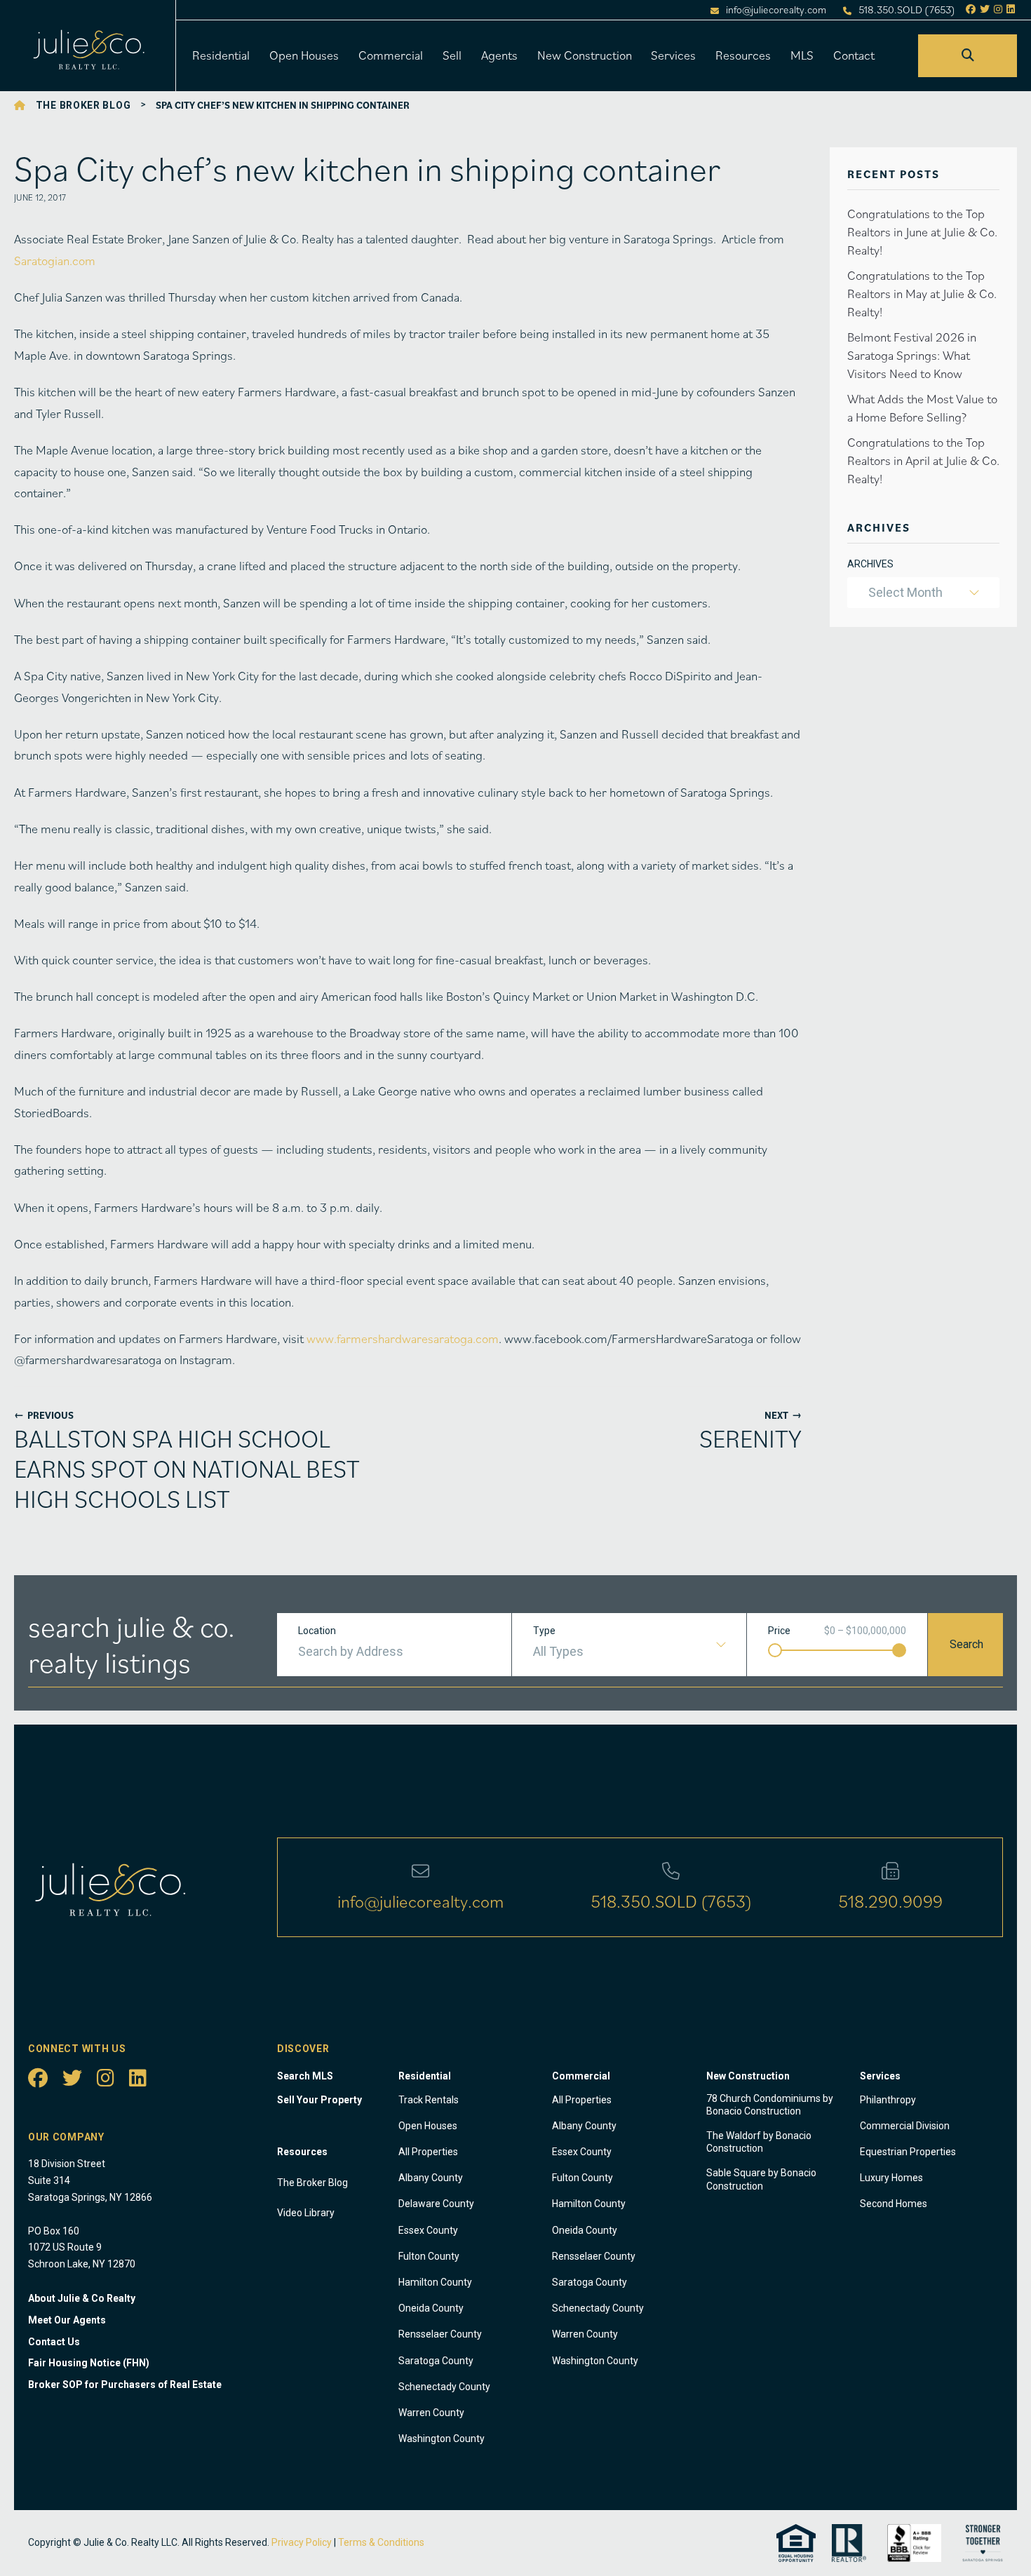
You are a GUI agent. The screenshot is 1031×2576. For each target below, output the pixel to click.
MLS (802, 55)
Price (779, 1631)
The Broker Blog (83, 105)
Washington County (442, 2439)
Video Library (306, 2213)
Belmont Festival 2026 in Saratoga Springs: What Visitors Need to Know (912, 355)
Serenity (750, 1438)
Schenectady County (444, 2387)
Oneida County (431, 2308)
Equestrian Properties (908, 2152)
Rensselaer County (440, 2334)
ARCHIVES (870, 564)
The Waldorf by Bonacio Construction (759, 2142)
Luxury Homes (891, 2178)
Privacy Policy (302, 2542)
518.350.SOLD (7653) (907, 10)
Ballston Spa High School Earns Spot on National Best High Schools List (187, 1469)
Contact (854, 55)
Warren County (431, 2413)
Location (317, 1631)
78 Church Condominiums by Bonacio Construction (770, 2105)
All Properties (428, 2152)
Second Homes (894, 2204)
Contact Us (54, 2342)
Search (966, 1644)
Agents (499, 55)
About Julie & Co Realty (82, 2298)
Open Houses (304, 55)
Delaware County (436, 2204)
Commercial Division (905, 2126)
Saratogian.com (55, 261)
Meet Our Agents (67, 2320)
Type (544, 1631)
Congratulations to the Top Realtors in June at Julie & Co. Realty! (922, 232)
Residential (221, 55)
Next (783, 1415)
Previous (44, 1415)
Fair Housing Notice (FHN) (89, 2363)
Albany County (431, 2178)
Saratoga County (436, 2361)
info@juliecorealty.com (776, 10)
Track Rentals (429, 2100)
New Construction (585, 55)
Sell (452, 55)
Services (673, 55)
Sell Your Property (319, 2100)
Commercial (391, 55)
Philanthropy (888, 2100)
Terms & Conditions (381, 2542)
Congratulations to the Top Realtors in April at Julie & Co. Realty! (923, 460)
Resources (743, 55)
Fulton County (429, 2256)
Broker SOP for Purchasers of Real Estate (125, 2385)
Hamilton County (435, 2282)
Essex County (428, 2230)
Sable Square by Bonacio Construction (761, 2179)
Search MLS (305, 2076)
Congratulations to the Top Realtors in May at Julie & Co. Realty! (922, 294)
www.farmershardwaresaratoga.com (403, 1338)
